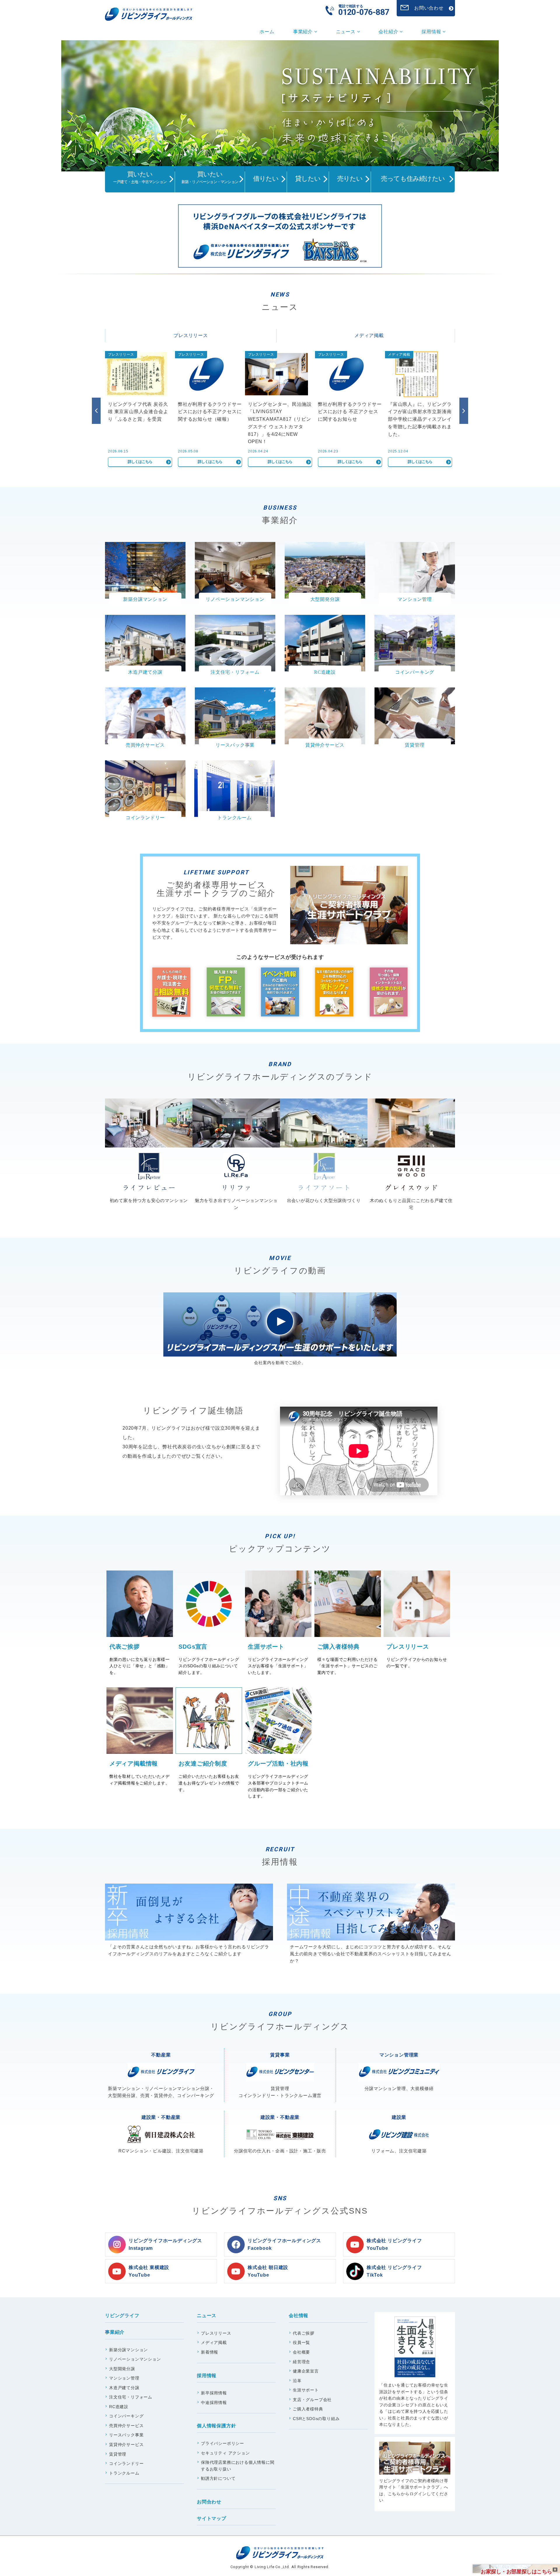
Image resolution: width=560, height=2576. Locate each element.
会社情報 (299, 2316)
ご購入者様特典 (308, 2409)
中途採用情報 (214, 2403)
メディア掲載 (369, 335)
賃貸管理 (118, 2454)
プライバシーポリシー (223, 2443)
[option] (280, 106)
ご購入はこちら (415, 2373)
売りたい (350, 179)
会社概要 (301, 2352)
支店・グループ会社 (312, 2400)
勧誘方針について (218, 2478)
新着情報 (210, 2352)
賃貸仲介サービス (126, 2445)
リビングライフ (122, 2316)
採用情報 (432, 32)
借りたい (266, 179)
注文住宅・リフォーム (131, 2397)
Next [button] (464, 411)
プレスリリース (191, 335)
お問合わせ (209, 2502)
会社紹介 (389, 32)
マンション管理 (124, 2378)
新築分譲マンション (128, 2350)
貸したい (308, 179)
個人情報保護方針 (216, 2426)
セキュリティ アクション (225, 2453)
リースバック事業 (126, 2435)
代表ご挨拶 (304, 2333)
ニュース (346, 32)
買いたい (140, 177)
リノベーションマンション (135, 2359)
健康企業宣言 (306, 2371)
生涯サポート (306, 2390)
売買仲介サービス (126, 2426)
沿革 (297, 2381)
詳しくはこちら (140, 462)
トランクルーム (124, 2473)
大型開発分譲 (122, 2369)
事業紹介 (304, 32)
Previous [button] (96, 411)
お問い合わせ (429, 8)
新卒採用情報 (214, 2393)
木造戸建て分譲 (124, 2388)
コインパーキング (126, 2416)
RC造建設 (119, 2407)
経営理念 (301, 2362)
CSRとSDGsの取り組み (316, 2419)
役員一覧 (301, 2342)
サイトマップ (212, 2518)
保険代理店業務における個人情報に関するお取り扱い (238, 2466)
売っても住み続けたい (413, 179)
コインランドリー (126, 2463)
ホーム (267, 32)
